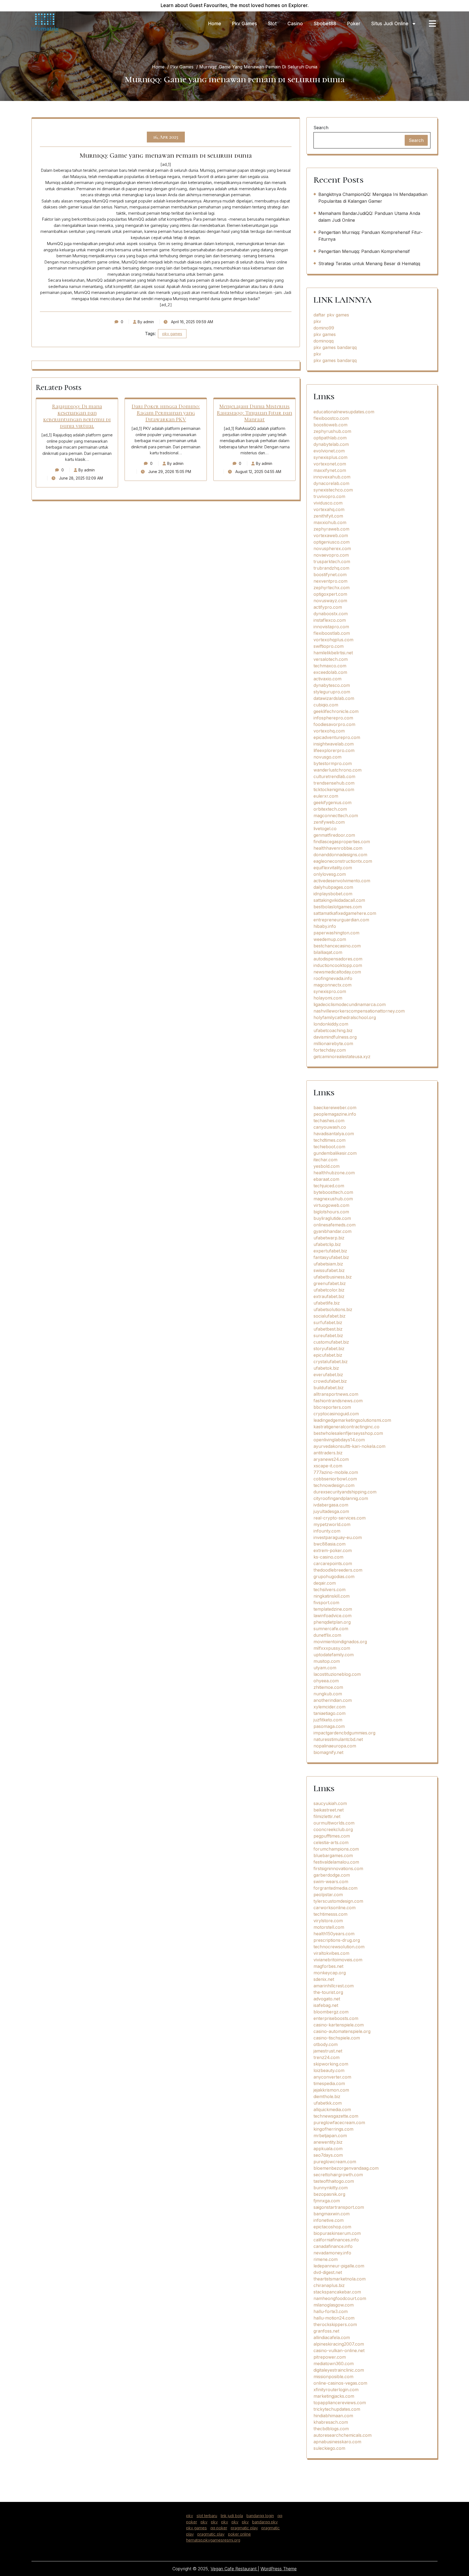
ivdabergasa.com (331, 1505)
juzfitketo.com (328, 1720)
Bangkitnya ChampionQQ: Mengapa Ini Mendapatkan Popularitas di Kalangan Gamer (373, 198)
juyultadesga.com (331, 1511)
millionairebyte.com (333, 1043)
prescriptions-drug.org (337, 1940)
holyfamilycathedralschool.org (345, 1017)
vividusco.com (328, 503)
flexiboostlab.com (332, 633)
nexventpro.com (330, 581)
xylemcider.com (329, 1707)
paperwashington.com (336, 933)
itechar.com (325, 1160)
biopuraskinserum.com (337, 2233)
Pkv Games (245, 24)
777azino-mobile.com (336, 1472)
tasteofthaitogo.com (334, 2181)
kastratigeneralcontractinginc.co (346, 1427)
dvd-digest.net (328, 2272)
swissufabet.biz (329, 1270)
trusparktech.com (332, 561)
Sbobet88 (325, 24)
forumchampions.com (336, 1849)
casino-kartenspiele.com (339, 2025)
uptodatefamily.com (334, 1655)
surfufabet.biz (328, 1322)
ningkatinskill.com (332, 1596)
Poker (354, 24)
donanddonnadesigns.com (340, 855)
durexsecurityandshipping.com (345, 1492)
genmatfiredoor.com (334, 835)
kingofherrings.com (333, 2129)
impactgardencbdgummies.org (344, 1733)
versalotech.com (331, 659)
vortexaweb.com (331, 535)
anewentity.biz (328, 2142)
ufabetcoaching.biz (333, 1030)
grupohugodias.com (334, 1576)
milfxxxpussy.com (332, 1648)
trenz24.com (327, 2057)
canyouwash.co (330, 1127)
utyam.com (325, 1668)
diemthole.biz (327, 2096)
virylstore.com (328, 1921)
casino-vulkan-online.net (339, 2350)
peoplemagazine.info (335, 1114)
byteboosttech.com (333, 1192)
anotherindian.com (333, 1700)
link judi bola (232, 2516)
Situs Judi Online (390, 24)
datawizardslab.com (334, 698)
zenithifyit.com (328, 516)
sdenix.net (324, 1979)
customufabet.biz (331, 1342)
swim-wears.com (331, 1882)
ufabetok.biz (326, 1368)
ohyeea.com (326, 1681)
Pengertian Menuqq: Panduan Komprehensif (364, 251)
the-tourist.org (328, 1992)
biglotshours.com (331, 1212)
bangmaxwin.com (332, 2214)
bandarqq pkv (265, 2522)
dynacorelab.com (331, 483)
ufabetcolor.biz (329, 1290)
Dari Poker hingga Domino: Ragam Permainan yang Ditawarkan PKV (166, 413)
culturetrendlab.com (334, 776)
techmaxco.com (330, 666)
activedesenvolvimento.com (342, 881)
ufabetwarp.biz (329, 1238)
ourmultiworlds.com (334, 1823)
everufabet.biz (328, 1375)
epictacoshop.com (332, 2227)
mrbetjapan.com (330, 2136)
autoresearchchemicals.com (343, 2435)
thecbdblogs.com (331, 2429)
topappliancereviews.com (340, 2403)
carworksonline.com (335, 1908)
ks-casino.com (328, 1557)
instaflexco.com (330, 620)
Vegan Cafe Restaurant (234, 2569)
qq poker (219, 2528)
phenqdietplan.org (332, 1622)
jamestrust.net (328, 2051)
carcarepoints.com (333, 1563)
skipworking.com (331, 2064)
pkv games (172, 334)
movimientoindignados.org (340, 1642)
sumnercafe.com (331, 1629)
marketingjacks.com (334, 2396)
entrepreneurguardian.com (341, 920)
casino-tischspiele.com (337, 2038)
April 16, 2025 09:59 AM (191, 322)
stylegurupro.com (332, 692)
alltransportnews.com (336, 1394)
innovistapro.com (331, 627)
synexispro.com (330, 991)
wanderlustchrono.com (338, 770)
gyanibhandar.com (332, 1231)
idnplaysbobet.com (333, 894)
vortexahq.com (329, 509)
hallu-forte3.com (331, 2311)
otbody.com (326, 2044)
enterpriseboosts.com (336, 2018)
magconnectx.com (332, 985)
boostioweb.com (330, 425)
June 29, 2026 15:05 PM (169, 472)
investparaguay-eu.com (338, 1537)
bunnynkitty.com (331, 2188)
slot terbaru (207, 2516)
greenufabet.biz (330, 1283)
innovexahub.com (332, 477)
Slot (272, 24)
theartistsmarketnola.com (340, 2279)
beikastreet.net (329, 1810)
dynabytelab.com (331, 444)
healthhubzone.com (334, 1173)
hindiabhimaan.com (333, 2416)
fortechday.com (330, 1050)
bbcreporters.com (332, 1407)
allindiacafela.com (332, 2337)
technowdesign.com (334, 1485)
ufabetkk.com (328, 2103)
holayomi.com (328, 998)
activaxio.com (327, 679)
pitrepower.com (330, 2357)
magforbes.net (328, 1966)
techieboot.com (329, 1147)
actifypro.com (328, 607)
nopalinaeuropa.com (335, 1746)
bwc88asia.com (329, 1544)
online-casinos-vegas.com (340, 2383)
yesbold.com (327, 1166)
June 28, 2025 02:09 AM (80, 478)
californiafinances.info (336, 2240)
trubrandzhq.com (331, 568)
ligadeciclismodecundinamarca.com (350, 1004)
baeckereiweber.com (335, 1108)
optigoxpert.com (330, 594)
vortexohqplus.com (333, 640)
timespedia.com (329, 2083)
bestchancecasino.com (337, 946)
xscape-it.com (328, 1466)
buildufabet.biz (329, 1388)
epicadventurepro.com (337, 737)
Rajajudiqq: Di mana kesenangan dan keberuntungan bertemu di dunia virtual (77, 416)
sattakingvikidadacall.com (339, 900)
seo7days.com (328, 2155)
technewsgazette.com (336, 2116)
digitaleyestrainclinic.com (339, 2370)
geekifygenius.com (332, 802)
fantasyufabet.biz (331, 1257)
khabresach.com (331, 2422)
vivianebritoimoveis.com (338, 1960)
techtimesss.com (330, 1914)
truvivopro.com (329, 496)
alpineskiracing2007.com (339, 2344)
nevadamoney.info (332, 2253)
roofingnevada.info (333, 978)
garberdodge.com (332, 1875)
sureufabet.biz (328, 1335)
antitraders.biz (328, 1453)
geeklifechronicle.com (336, 711)
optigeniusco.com (332, 542)
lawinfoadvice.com (332, 1616)
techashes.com (329, 1121)
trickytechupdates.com (337, 2409)
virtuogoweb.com (331, 1205)
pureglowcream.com (335, 2162)
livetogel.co (325, 829)
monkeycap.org (330, 1973)
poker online (239, 2534)
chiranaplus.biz (329, 2285)
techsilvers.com (329, 1590)
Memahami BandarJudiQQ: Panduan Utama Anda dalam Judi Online (369, 217)
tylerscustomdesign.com (338, 1901)
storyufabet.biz (329, 1349)
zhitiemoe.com (328, 1687)
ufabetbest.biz (328, 1329)
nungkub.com (328, 1694)
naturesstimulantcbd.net (338, 1739)
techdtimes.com (329, 1140)
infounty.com (327, 1531)
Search (321, 128)
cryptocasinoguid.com (336, 1414)
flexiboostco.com (331, 418)
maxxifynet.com (330, 470)
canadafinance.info (333, 2246)
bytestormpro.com (333, 763)
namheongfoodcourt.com (340, 2298)
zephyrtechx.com (332, 588)
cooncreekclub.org (333, 1829)
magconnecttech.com (336, 816)
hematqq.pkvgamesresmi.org (213, 2540)
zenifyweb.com (329, 822)
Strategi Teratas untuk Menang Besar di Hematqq (369, 264)
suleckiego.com (329, 2448)
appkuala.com (328, 2149)
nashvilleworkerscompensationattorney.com (359, 1011)
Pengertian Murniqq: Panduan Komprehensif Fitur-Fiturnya (370, 236)
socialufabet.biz (329, 1316)
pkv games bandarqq (335, 347)
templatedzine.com (333, 1609)
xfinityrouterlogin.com (336, 2390)
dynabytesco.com (332, 685)
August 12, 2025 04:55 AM (258, 472)
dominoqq (324, 341)
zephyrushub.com (332, 431)
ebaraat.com (326, 1179)
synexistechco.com (333, 490)
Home (215, 24)
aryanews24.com (331, 1459)
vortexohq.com (329, 731)
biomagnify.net (328, 1752)
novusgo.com (327, 757)
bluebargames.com (333, 1855)
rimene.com (326, 2259)
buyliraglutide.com (332, 1218)
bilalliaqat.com (328, 952)
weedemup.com (330, 939)
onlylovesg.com (330, 874)
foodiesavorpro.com (334, 724)
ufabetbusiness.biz (333, 1277)
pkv (317, 321)
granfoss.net (326, 2331)
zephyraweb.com (331, 529)
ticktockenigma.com (334, 789)
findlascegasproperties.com (342, 842)
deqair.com (325, 1583)
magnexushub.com (333, 1199)
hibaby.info (325, 926)
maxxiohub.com (330, 522)
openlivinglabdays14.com (339, 1440)
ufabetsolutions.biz (333, 1309)
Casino (295, 24)
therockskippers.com (335, 2324)
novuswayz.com (330, 601)
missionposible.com (333, 2377)
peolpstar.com (328, 1895)
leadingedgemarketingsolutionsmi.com (352, 1420)
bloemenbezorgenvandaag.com (346, 2168)
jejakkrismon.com (331, 2090)
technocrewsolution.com (339, 1947)
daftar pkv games (331, 315)
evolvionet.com (329, 451)
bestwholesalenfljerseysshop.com (348, 1433)
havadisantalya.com (334, 1134)
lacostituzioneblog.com (337, 1674)
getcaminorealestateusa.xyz (342, 1057)
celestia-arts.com (331, 1842)
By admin (146, 322)
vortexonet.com (330, 464)
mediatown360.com (334, 2364)
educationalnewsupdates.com (344, 412)
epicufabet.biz (328, 1355)
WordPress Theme (279, 2569)
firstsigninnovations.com (338, 1868)
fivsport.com (326, 1603)
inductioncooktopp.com (338, 965)
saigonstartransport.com (339, 2207)
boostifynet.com (330, 575)
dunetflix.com (327, 1635)
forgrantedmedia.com (335, 1888)
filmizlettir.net (327, 1816)
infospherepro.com (333, 718)
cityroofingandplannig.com (341, 1498)
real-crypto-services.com (340, 1518)
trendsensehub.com (334, 783)
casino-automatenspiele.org (342, 2031)
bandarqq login (260, 2516)
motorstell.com (329, 1927)
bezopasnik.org (329, 2194)
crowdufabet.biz (330, 1381)
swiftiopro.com (329, 646)
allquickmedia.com (332, 2109)
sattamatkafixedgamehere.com (345, 913)
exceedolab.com (330, 672)
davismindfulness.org (335, 1037)
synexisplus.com (330, 457)
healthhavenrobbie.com (338, 848)
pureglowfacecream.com (339, 2123)
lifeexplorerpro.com (334, 750)
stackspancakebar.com (337, 2292)
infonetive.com (329, 2220)
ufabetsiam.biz (328, 1264)
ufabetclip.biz (327, 1244)
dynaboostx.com (331, 614)
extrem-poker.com (333, 1550)
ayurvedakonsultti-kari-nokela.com (349, 1446)
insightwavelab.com (334, 744)
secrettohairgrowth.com (338, 2175)
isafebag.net (326, 2005)
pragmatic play (244, 2528)
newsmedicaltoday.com (337, 972)
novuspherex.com (332, 548)
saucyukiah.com (330, 1803)
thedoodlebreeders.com (338, 1570)
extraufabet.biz (329, 1296)
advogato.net (327, 1999)
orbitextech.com (330, 809)
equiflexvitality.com (333, 868)
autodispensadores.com (338, 959)
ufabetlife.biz (327, 1303)
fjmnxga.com (327, 2201)
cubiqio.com (326, 705)
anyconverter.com (332, 2077)
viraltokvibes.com (331, 1953)
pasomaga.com (329, 1726)
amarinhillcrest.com (334, 1986)
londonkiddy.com (331, 1024)
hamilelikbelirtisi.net (333, 653)
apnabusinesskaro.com (337, 2442)
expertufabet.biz (330, 1251)
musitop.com (327, 1661)
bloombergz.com (331, 2012)
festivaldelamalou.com (336, 1862)
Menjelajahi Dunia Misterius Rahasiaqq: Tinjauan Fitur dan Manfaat (254, 413)
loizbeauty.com (329, 2070)
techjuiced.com (329, 1186)
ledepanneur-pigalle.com (339, 2266)
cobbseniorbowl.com (335, 1479)
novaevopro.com (331, 555)
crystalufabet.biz (331, 1362)
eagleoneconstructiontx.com (343, 861)
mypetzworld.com (332, 1524)
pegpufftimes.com (332, 1836)
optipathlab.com (330, 438)
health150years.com (334, 1934)
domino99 (324, 328)
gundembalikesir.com (335, 1153)
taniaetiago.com (329, 1713)
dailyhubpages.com (333, 887)
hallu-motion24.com (334, 2318)
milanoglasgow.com (334, 2305)
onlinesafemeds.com (335, 1225)
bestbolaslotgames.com (338, 907)
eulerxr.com (326, 796)
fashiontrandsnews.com (338, 1401)
